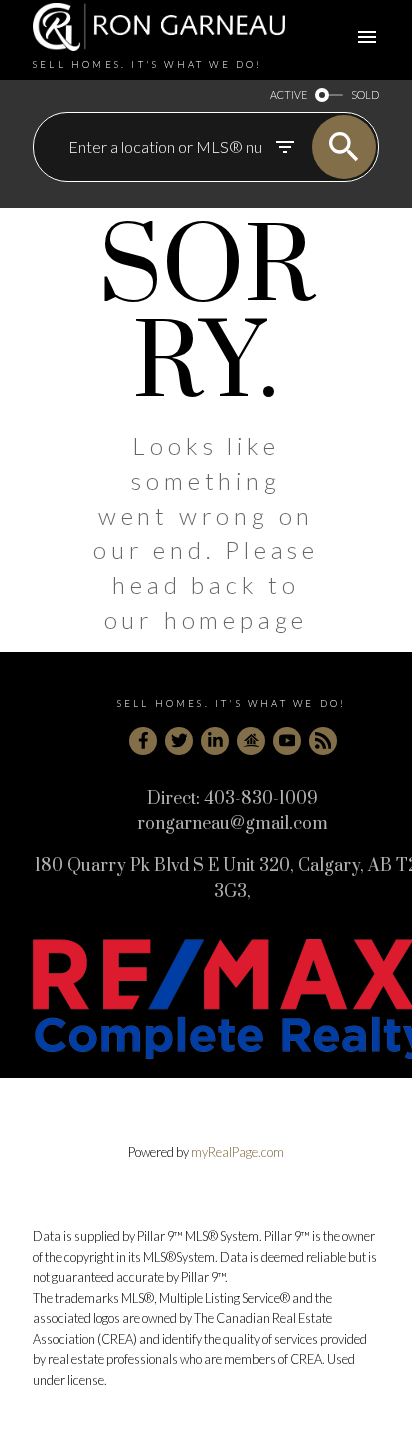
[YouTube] (287, 741)
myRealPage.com (237, 1152)
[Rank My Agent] (251, 741)
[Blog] (323, 741)
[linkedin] (215, 741)
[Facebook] (143, 741)
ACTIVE (288, 94)
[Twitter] (179, 741)
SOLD (365, 94)
